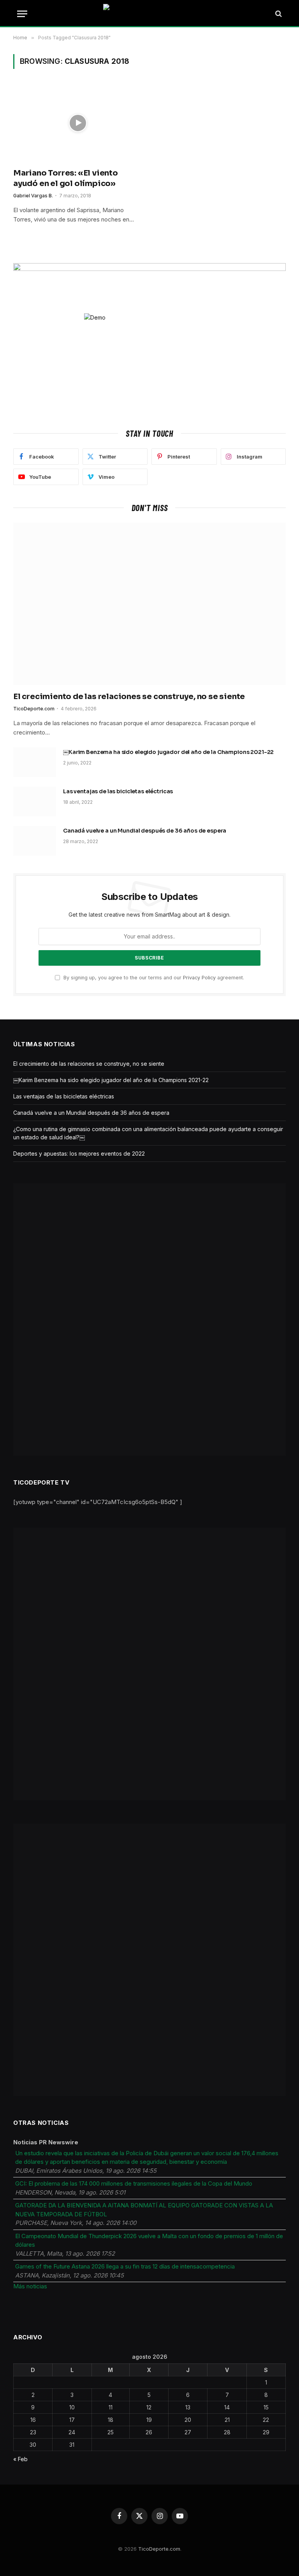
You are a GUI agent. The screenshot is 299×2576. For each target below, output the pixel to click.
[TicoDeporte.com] (150, 14)
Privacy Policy (199, 978)
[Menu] (22, 14)
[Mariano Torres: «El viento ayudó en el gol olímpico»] (78, 123)
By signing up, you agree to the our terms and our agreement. (153, 978)
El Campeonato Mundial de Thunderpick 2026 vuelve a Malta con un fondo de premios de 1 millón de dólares (149, 2240)
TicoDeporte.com (34, 709)
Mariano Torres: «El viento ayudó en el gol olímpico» (66, 178)
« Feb (20, 2459)
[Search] (278, 14)
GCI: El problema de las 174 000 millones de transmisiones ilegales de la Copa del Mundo (134, 2183)
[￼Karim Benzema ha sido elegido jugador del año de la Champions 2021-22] (35, 762)
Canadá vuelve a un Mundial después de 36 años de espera (145, 831)
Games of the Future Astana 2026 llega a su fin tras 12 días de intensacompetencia (125, 2266)
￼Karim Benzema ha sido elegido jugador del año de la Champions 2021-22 (168, 752)
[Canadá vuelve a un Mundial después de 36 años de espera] (35, 841)
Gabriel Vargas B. (33, 196)
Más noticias (30, 2286)
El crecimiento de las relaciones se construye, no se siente (129, 697)
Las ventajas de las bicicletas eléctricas (118, 791)
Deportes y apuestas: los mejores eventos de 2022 (79, 1154)
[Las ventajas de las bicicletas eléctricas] (35, 801)
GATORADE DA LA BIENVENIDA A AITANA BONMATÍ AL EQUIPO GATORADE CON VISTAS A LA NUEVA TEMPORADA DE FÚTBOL (144, 2210)
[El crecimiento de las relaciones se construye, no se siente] (149, 604)
